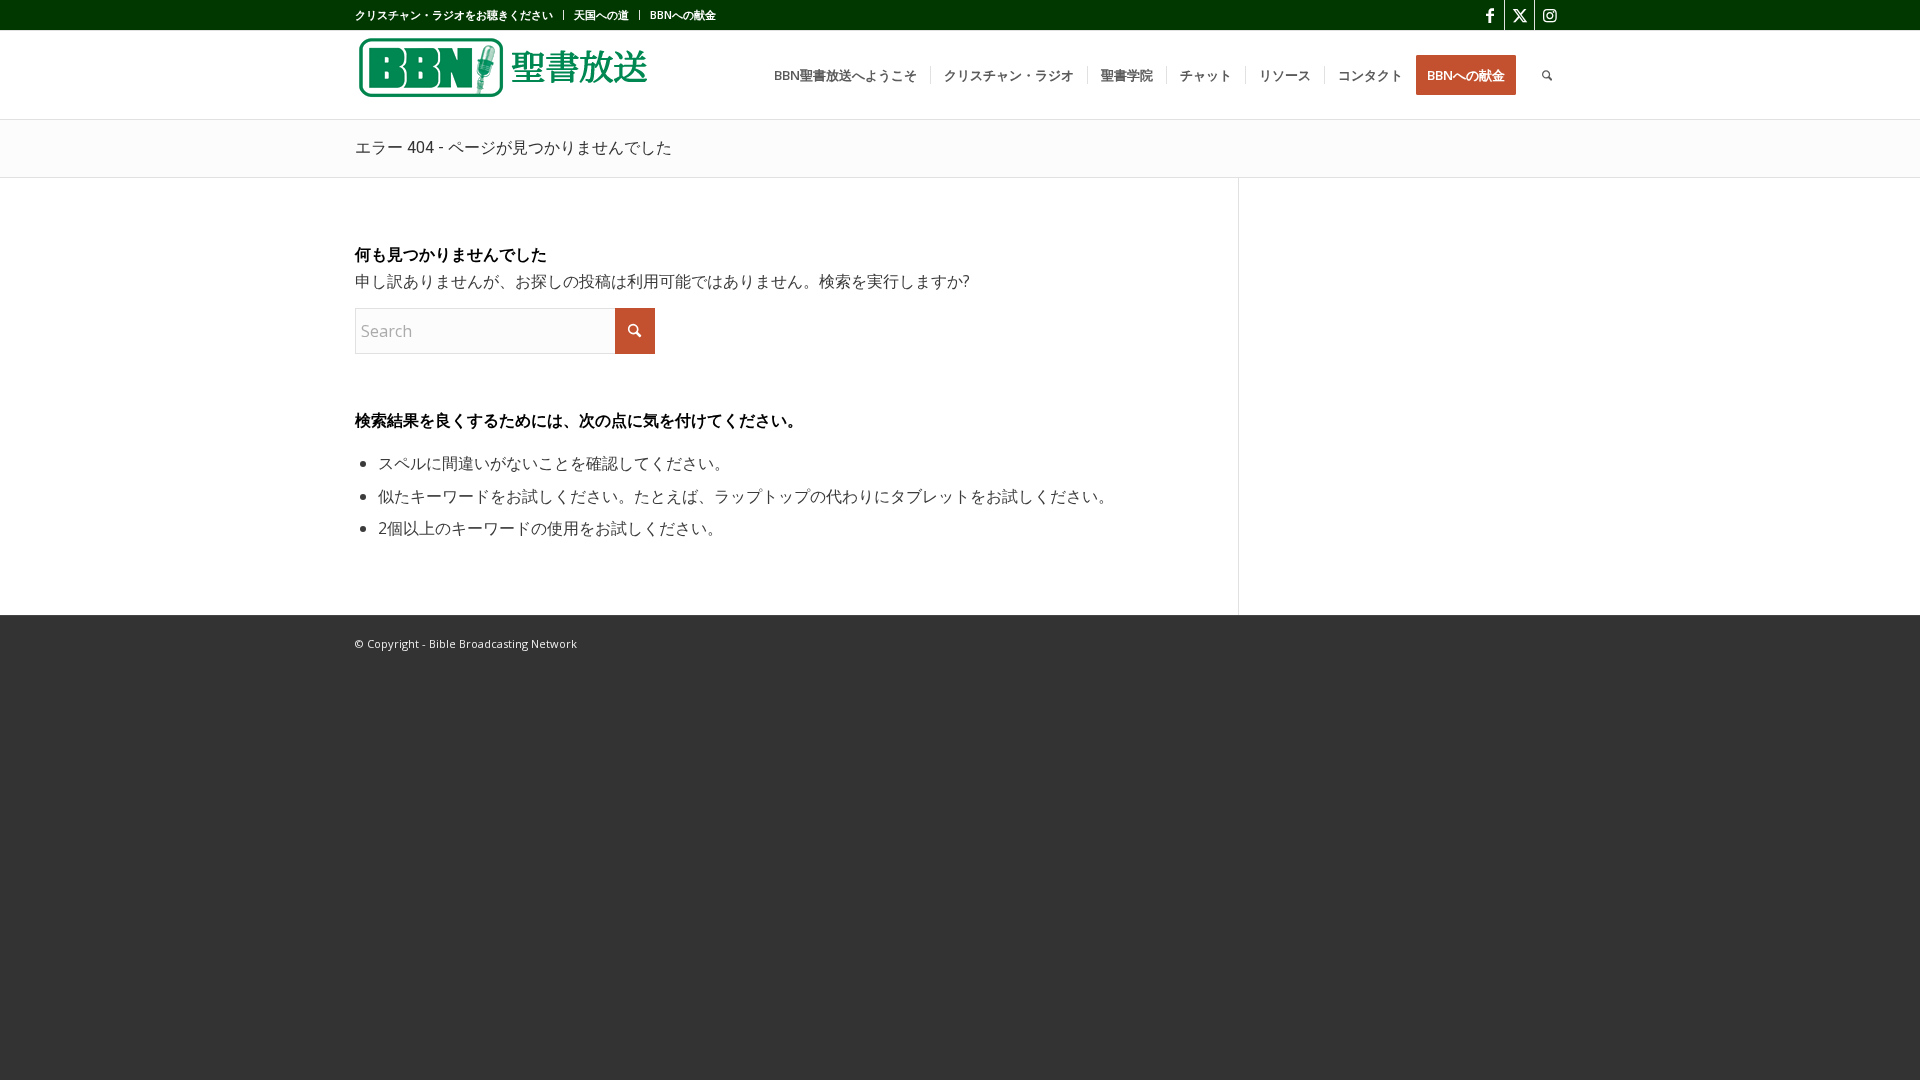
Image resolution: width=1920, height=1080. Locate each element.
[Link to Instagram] (1550, 15)
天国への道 (601, 14)
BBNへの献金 (683, 14)
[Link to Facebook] (1489, 15)
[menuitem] (459, 15)
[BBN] (505, 75)
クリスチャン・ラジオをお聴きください (454, 14)
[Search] (1547, 75)
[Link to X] (1519, 15)
